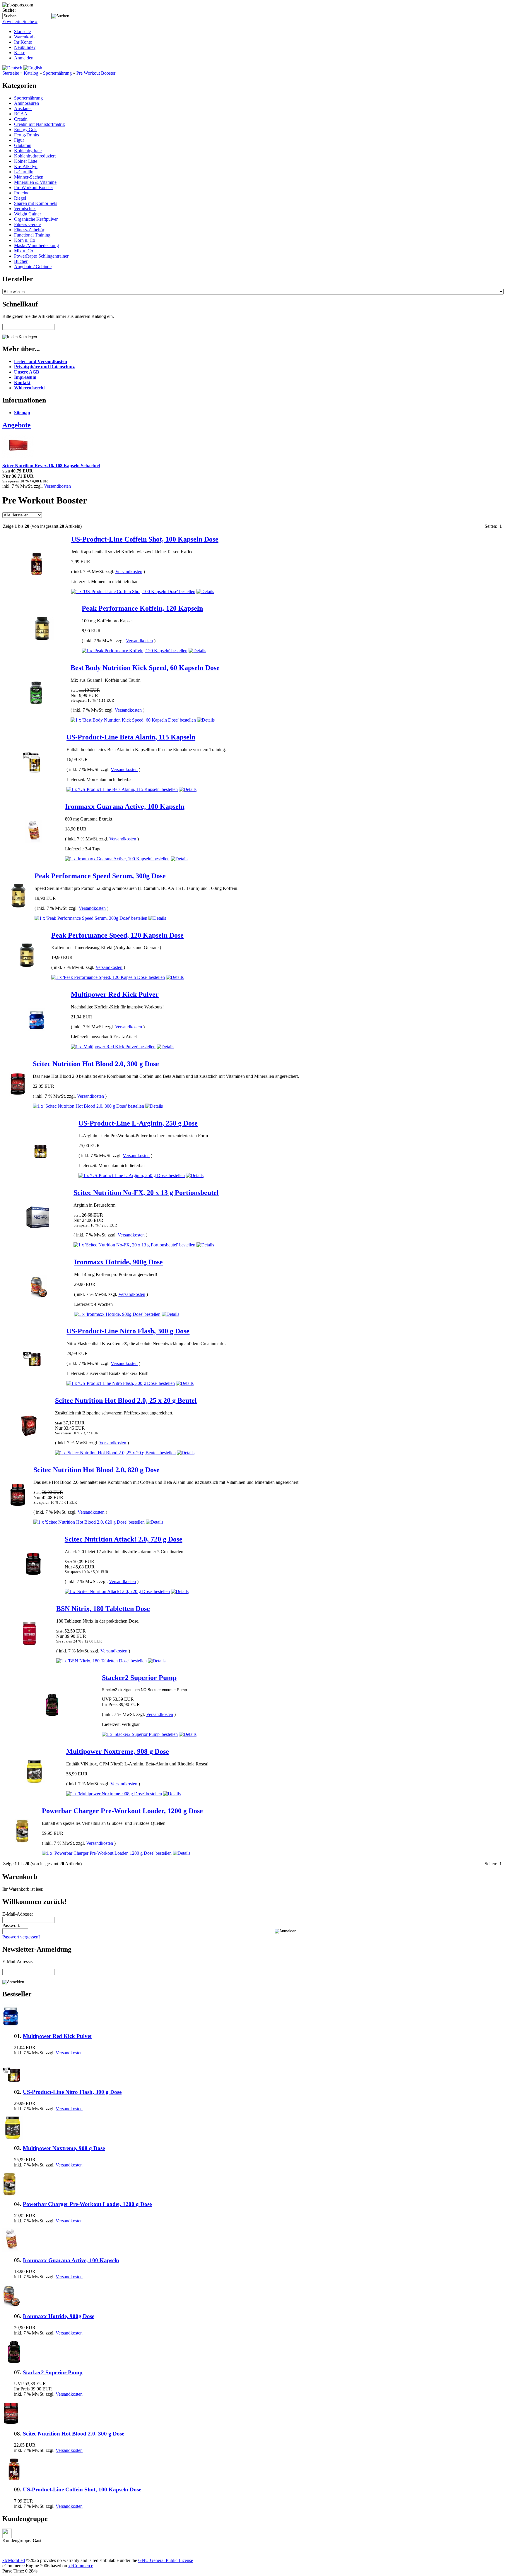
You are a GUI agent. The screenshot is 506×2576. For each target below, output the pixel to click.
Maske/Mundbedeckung (36, 245)
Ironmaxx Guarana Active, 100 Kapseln (125, 806)
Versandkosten (57, 486)
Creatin (21, 119)
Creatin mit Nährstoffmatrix (40, 124)
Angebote (17, 425)
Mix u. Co (24, 251)
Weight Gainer (28, 214)
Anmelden (24, 58)
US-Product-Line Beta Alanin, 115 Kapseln (131, 737)
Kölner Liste (26, 161)
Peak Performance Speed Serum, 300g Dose (100, 876)
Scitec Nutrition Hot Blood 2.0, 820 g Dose (96, 1470)
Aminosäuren (27, 103)
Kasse (20, 53)
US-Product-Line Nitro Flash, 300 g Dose (128, 1331)
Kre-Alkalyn (26, 166)
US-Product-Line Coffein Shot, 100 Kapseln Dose (145, 539)
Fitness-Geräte (27, 224)
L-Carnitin (24, 172)
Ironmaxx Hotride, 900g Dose (118, 1262)
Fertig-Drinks (27, 135)
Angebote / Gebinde (33, 267)
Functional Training (32, 235)
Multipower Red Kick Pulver (115, 994)
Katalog (31, 73)
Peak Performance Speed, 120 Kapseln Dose (117, 935)
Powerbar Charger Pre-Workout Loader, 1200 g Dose (122, 1811)
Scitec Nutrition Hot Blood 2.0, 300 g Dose (96, 1064)
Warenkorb (24, 37)
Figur (19, 140)
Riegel (20, 198)
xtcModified (14, 2560)
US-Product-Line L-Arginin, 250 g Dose (138, 1123)
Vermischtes (25, 209)
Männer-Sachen (29, 177)
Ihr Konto (23, 42)
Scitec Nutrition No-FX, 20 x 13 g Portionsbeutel (146, 1193)
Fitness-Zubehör (29, 230)
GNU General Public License (166, 2560)
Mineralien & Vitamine (35, 182)
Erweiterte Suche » (20, 22)
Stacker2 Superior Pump (139, 1678)
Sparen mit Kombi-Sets (36, 203)
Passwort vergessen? (21, 1937)
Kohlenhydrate (28, 151)
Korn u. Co (25, 240)
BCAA (21, 114)
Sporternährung (57, 73)
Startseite (22, 31)
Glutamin (23, 145)
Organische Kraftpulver (36, 219)
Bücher (21, 261)
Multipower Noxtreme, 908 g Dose (118, 1751)
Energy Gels (26, 130)
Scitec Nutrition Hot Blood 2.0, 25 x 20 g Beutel (126, 1400)
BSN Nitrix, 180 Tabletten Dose (103, 1609)
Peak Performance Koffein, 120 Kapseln (142, 608)
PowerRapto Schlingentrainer (41, 256)
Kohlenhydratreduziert (35, 156)
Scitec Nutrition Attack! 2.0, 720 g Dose (124, 1539)
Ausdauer (23, 108)
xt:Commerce (81, 2566)
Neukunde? (25, 47)
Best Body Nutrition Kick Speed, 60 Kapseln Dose (145, 668)
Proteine (22, 193)
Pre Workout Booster (96, 73)
